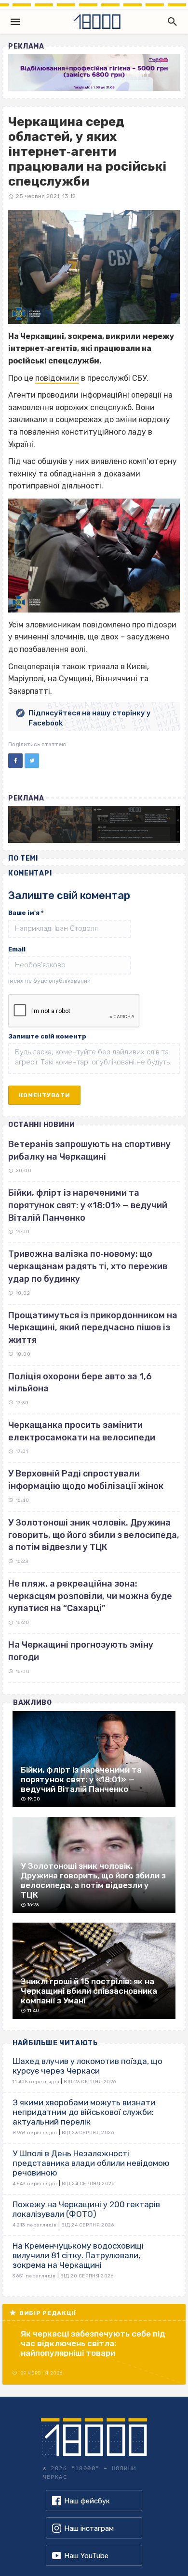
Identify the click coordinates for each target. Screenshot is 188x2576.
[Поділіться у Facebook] (15, 761)
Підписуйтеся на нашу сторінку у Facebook (90, 718)
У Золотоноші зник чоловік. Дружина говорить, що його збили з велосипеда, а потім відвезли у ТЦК (94, 1535)
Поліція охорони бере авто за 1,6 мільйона (80, 1383)
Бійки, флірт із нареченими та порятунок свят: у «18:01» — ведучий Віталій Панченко (88, 1205)
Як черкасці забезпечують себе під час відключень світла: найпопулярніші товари (93, 2343)
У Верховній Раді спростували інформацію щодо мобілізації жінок (86, 1480)
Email (17, 949)
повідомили (57, 378)
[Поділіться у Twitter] (32, 761)
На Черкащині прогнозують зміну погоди (81, 1651)
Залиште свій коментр (47, 1036)
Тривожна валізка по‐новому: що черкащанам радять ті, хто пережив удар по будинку (88, 1266)
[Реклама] (94, 72)
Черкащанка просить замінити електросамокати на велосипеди (82, 1431)
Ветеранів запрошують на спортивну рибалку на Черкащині (89, 1150)
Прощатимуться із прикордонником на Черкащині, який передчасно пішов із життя (93, 1328)
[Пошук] (170, 22)
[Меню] (15, 22)
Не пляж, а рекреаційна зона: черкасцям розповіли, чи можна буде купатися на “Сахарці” (90, 1596)
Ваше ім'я (26, 913)
